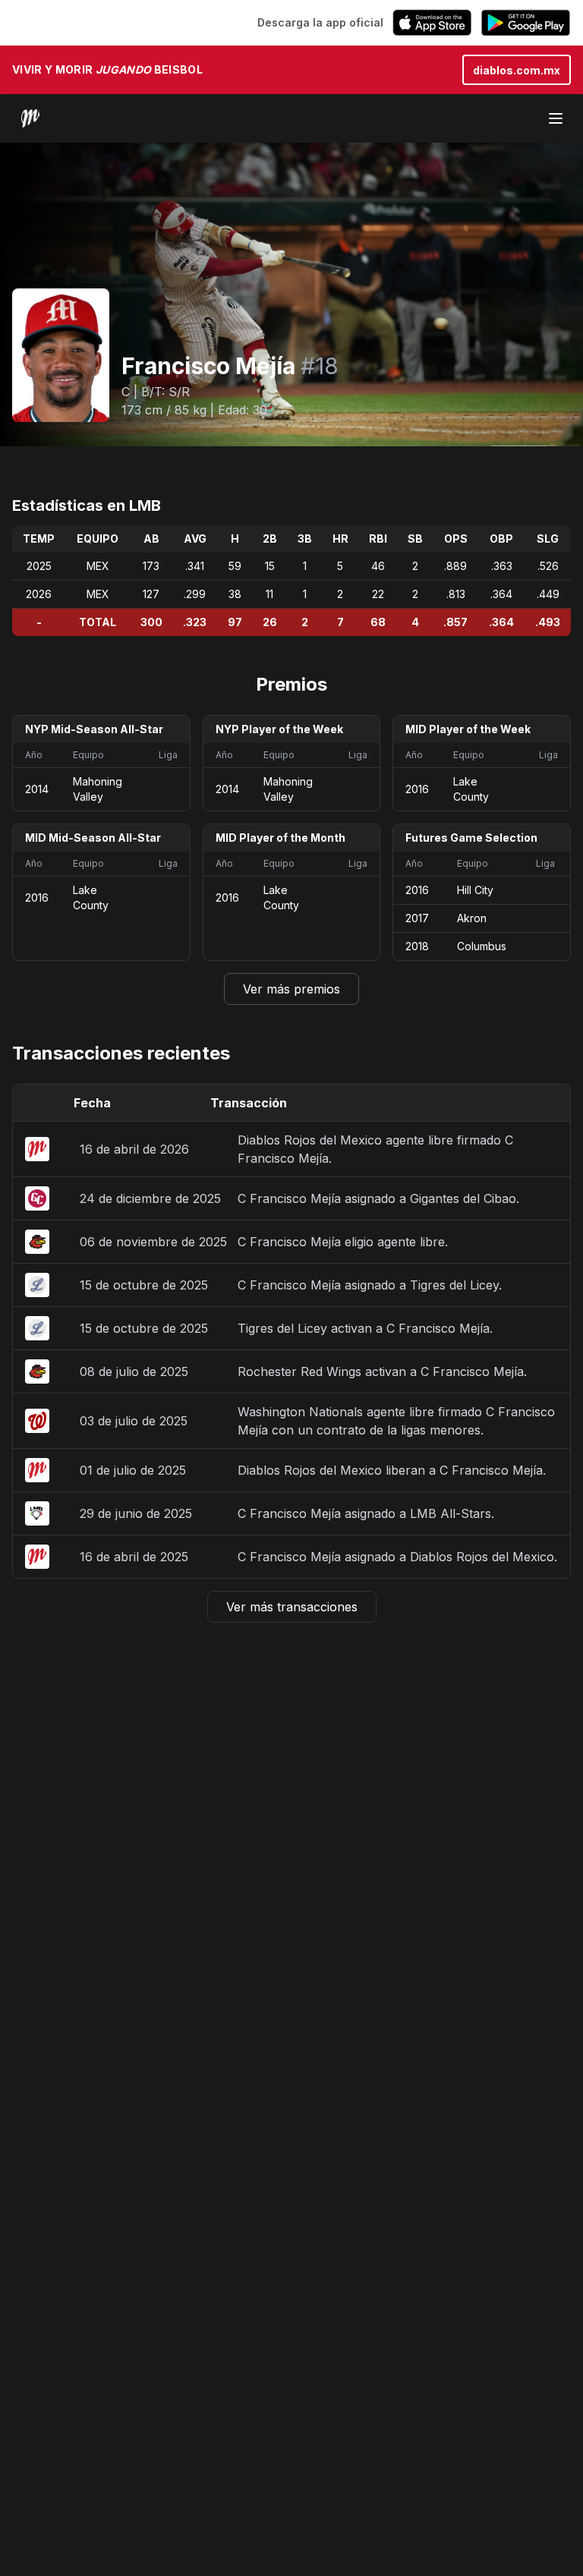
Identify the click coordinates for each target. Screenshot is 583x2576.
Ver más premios (291, 989)
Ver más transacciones (292, 1607)
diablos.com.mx (517, 70)
